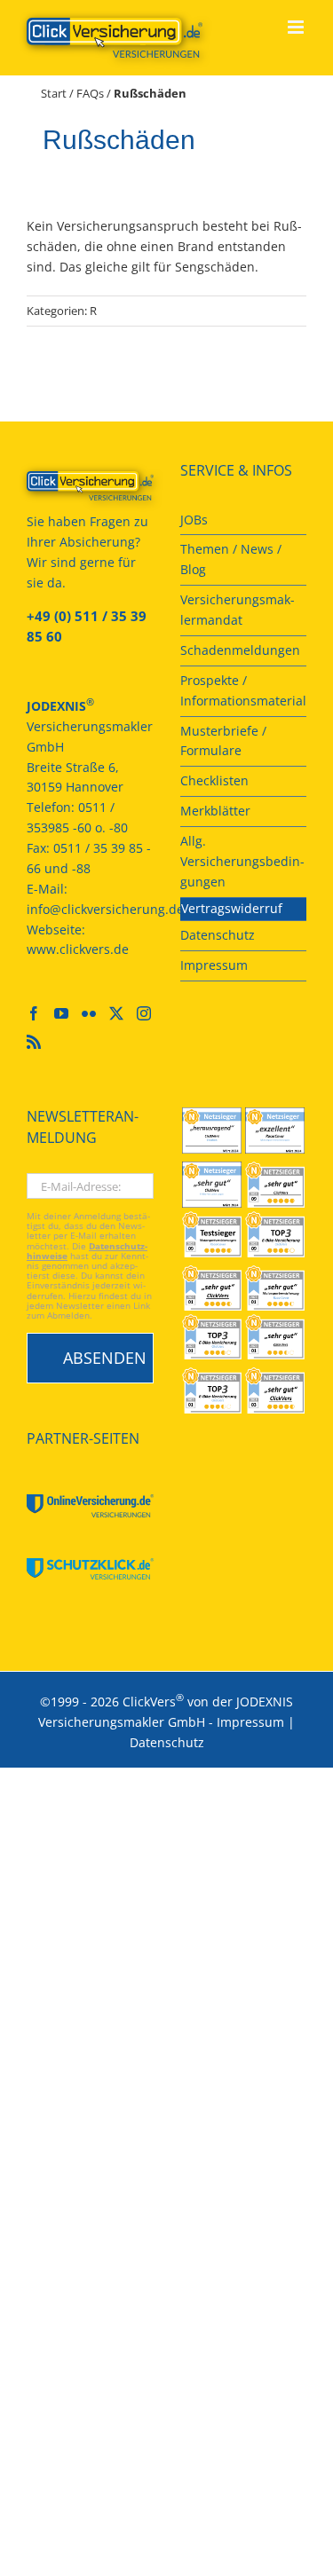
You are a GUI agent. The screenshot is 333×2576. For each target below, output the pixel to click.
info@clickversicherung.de (105, 909)
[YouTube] (61, 1013)
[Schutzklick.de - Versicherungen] (90, 1569)
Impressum (250, 1722)
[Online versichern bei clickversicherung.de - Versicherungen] (90, 486)
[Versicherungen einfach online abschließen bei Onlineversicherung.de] (90, 1506)
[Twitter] (116, 1013)
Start (54, 93)
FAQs (90, 93)
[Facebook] (34, 1013)
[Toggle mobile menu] (297, 27)
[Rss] (34, 1042)
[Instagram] (144, 1013)
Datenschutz (167, 1742)
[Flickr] (89, 1013)
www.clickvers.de (78, 949)
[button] (32, 2544)
